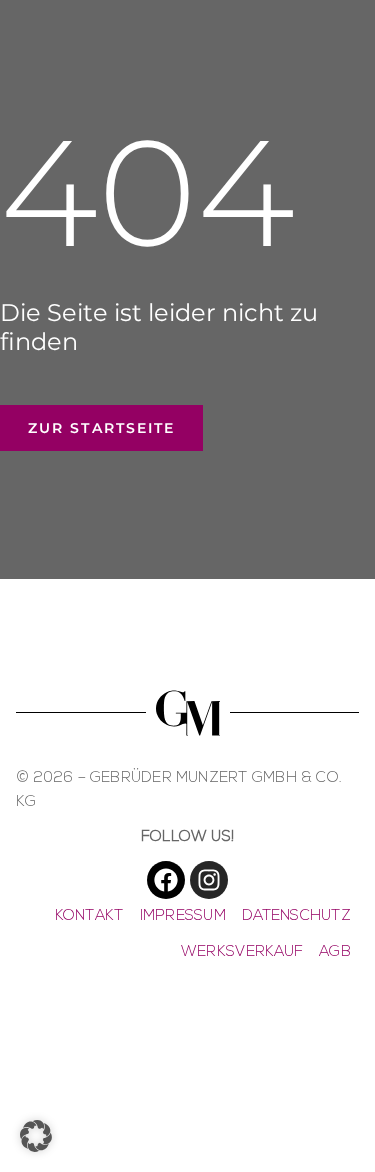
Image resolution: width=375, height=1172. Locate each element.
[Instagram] (209, 880)
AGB (335, 952)
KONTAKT (89, 916)
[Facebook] (166, 880)
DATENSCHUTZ (296, 916)
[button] (36, 1136)
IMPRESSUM (183, 916)
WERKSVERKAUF (242, 952)
